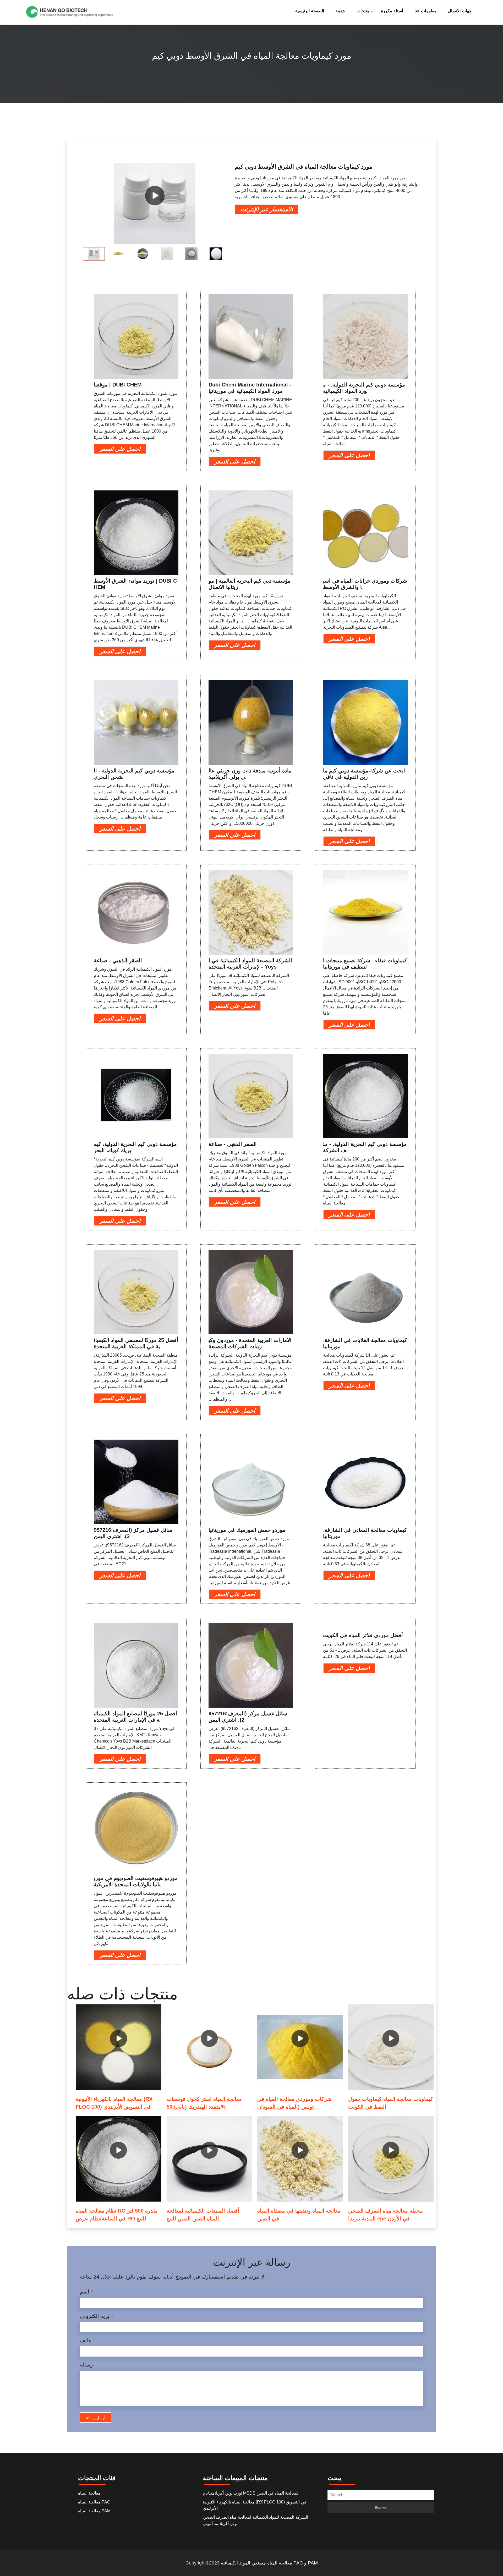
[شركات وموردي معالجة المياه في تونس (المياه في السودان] (300, 2047)
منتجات (363, 11)
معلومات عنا (425, 11)
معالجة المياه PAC (94, 2502)
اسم (86, 2292)
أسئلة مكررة (392, 11)
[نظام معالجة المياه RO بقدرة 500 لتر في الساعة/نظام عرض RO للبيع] (119, 2159)
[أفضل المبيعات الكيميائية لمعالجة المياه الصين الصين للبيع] (209, 2159)
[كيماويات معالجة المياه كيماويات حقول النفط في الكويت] (391, 2047)
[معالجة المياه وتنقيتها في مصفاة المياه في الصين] (300, 2159)
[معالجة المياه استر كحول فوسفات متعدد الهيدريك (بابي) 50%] (209, 2047)
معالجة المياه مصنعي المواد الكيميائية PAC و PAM (269, 2563)
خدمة (340, 11)
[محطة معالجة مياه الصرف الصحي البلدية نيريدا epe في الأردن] (391, 2159)
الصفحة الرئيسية (310, 11)
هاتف (88, 2340)
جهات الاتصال (460, 11)
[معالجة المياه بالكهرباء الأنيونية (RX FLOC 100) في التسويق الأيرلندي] (119, 2047)
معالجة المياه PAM (94, 2511)
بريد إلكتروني (97, 2316)
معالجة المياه (89, 2493)
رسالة (86, 2365)
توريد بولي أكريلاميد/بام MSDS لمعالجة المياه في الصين (251, 2493)
